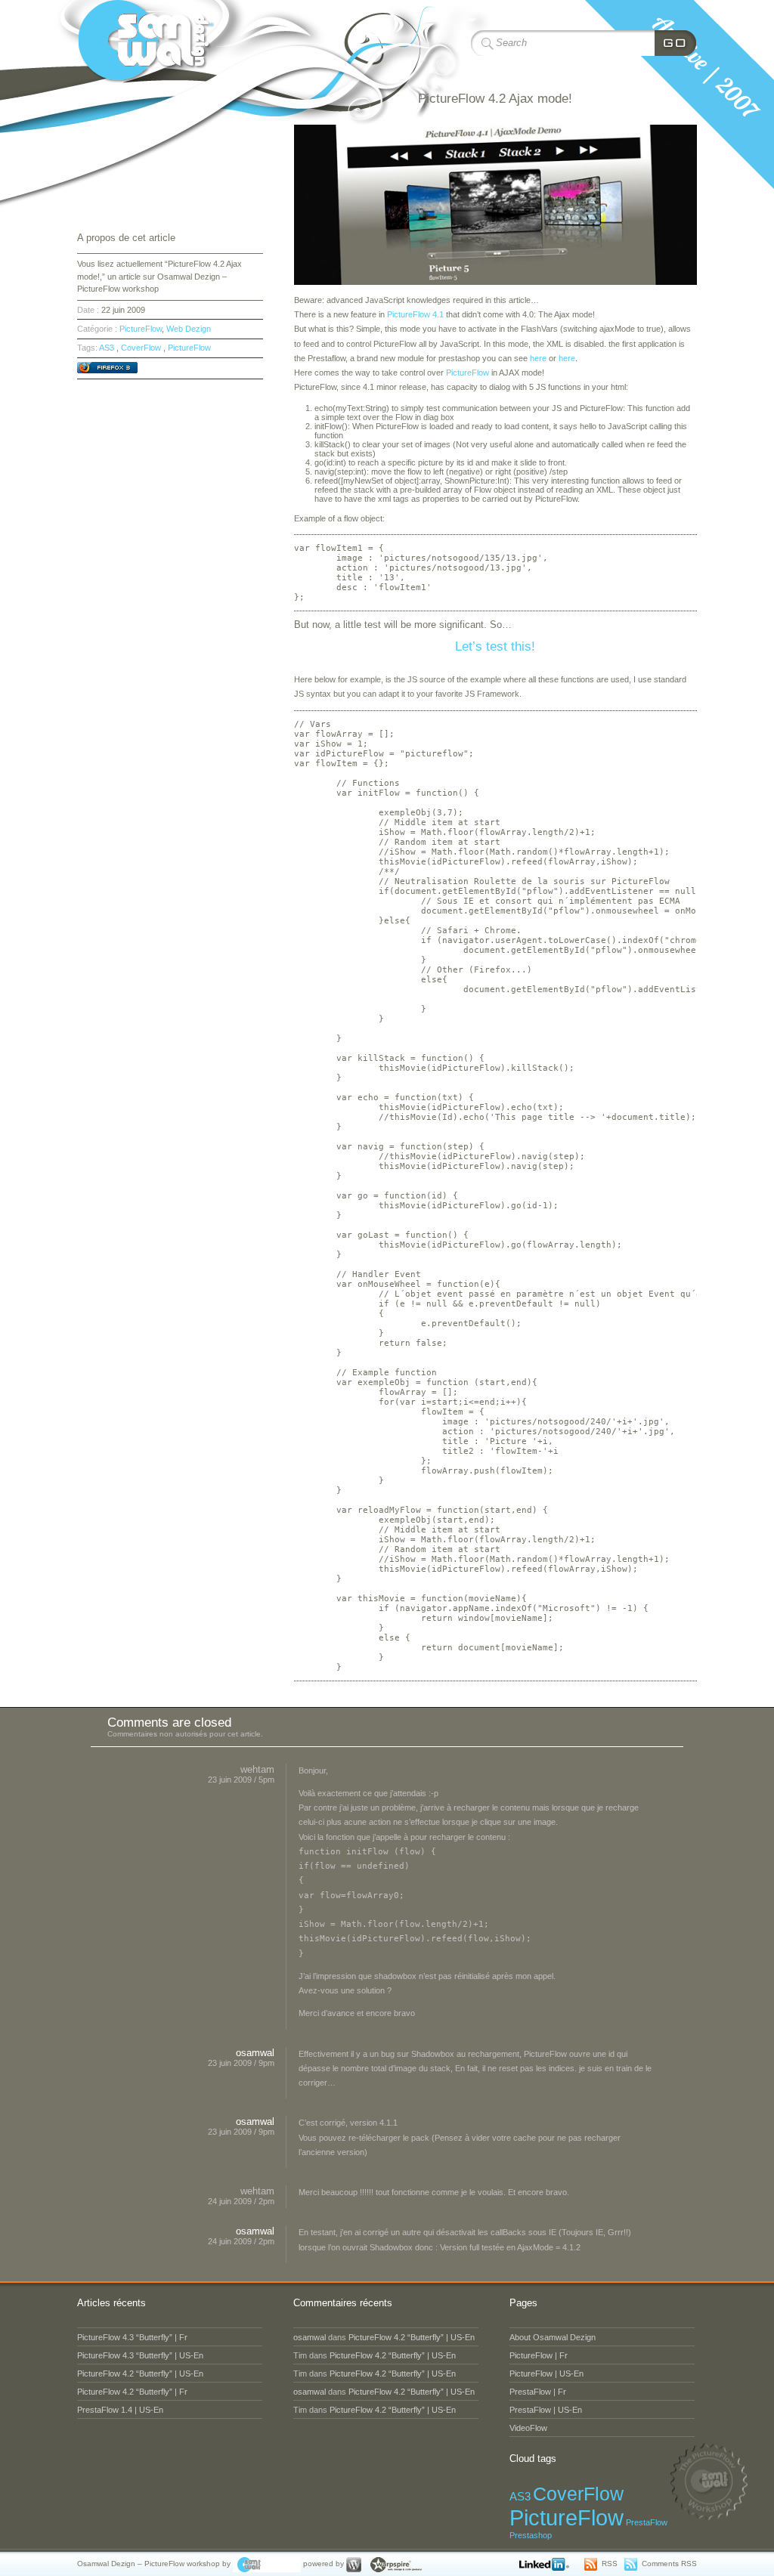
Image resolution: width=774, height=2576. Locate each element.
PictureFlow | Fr (539, 2355)
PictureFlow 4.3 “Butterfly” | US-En (140, 2355)
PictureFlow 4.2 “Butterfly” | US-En (140, 2373)
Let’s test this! (495, 646)
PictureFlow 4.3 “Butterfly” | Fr (132, 2337)
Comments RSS (669, 2564)
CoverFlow (141, 348)
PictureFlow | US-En (546, 2373)
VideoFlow (528, 2428)
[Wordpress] (354, 2564)
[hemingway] (394, 2564)
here (538, 358)
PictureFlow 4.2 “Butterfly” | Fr (132, 2392)
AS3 (107, 348)
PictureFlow (467, 373)
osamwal (255, 2053)
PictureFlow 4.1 (415, 314)
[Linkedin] (547, 2564)
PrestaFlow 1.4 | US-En (120, 2410)
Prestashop (531, 2535)
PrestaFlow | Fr (538, 2392)
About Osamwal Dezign (553, 2337)
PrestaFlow (647, 2522)
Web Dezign (189, 329)
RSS (610, 2564)
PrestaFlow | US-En (546, 2410)
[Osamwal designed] (267, 2564)
